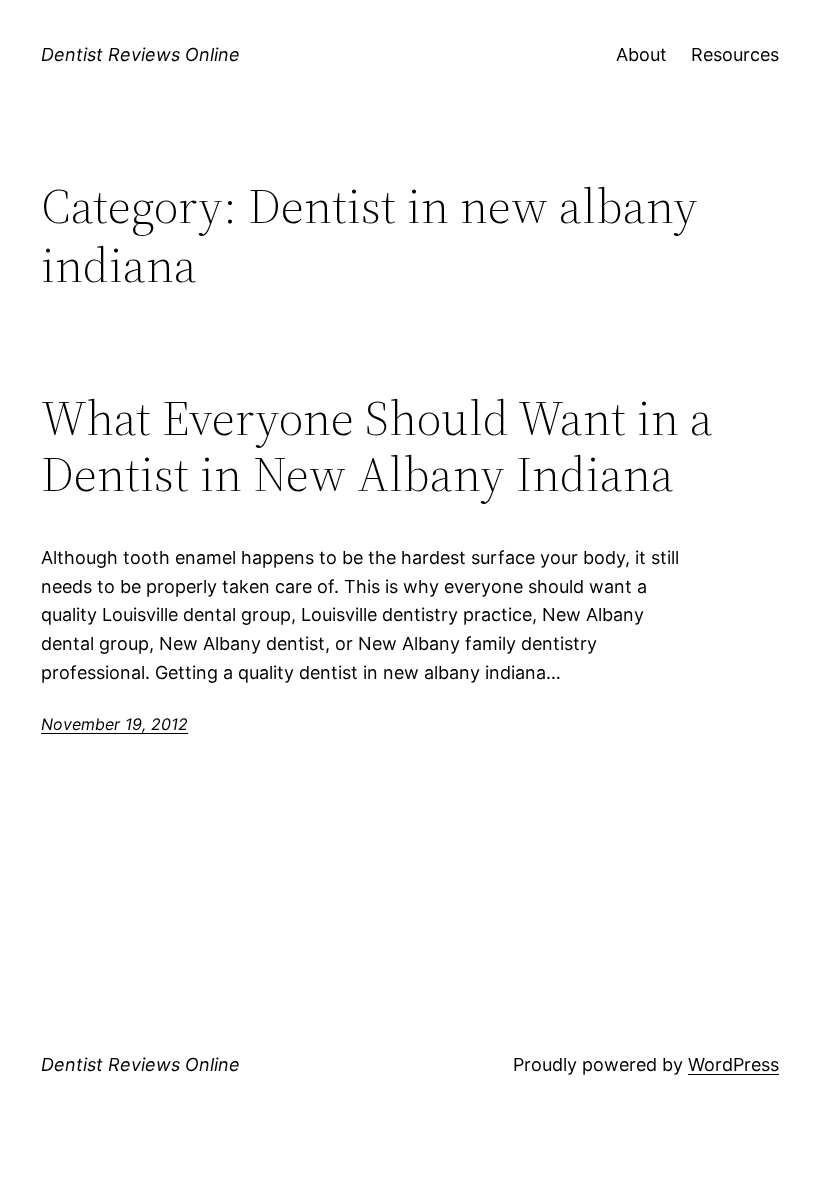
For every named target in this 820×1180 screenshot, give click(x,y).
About (641, 54)
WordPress (733, 1064)
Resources (735, 54)
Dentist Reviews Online (140, 54)
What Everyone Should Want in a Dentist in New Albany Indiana (377, 446)
